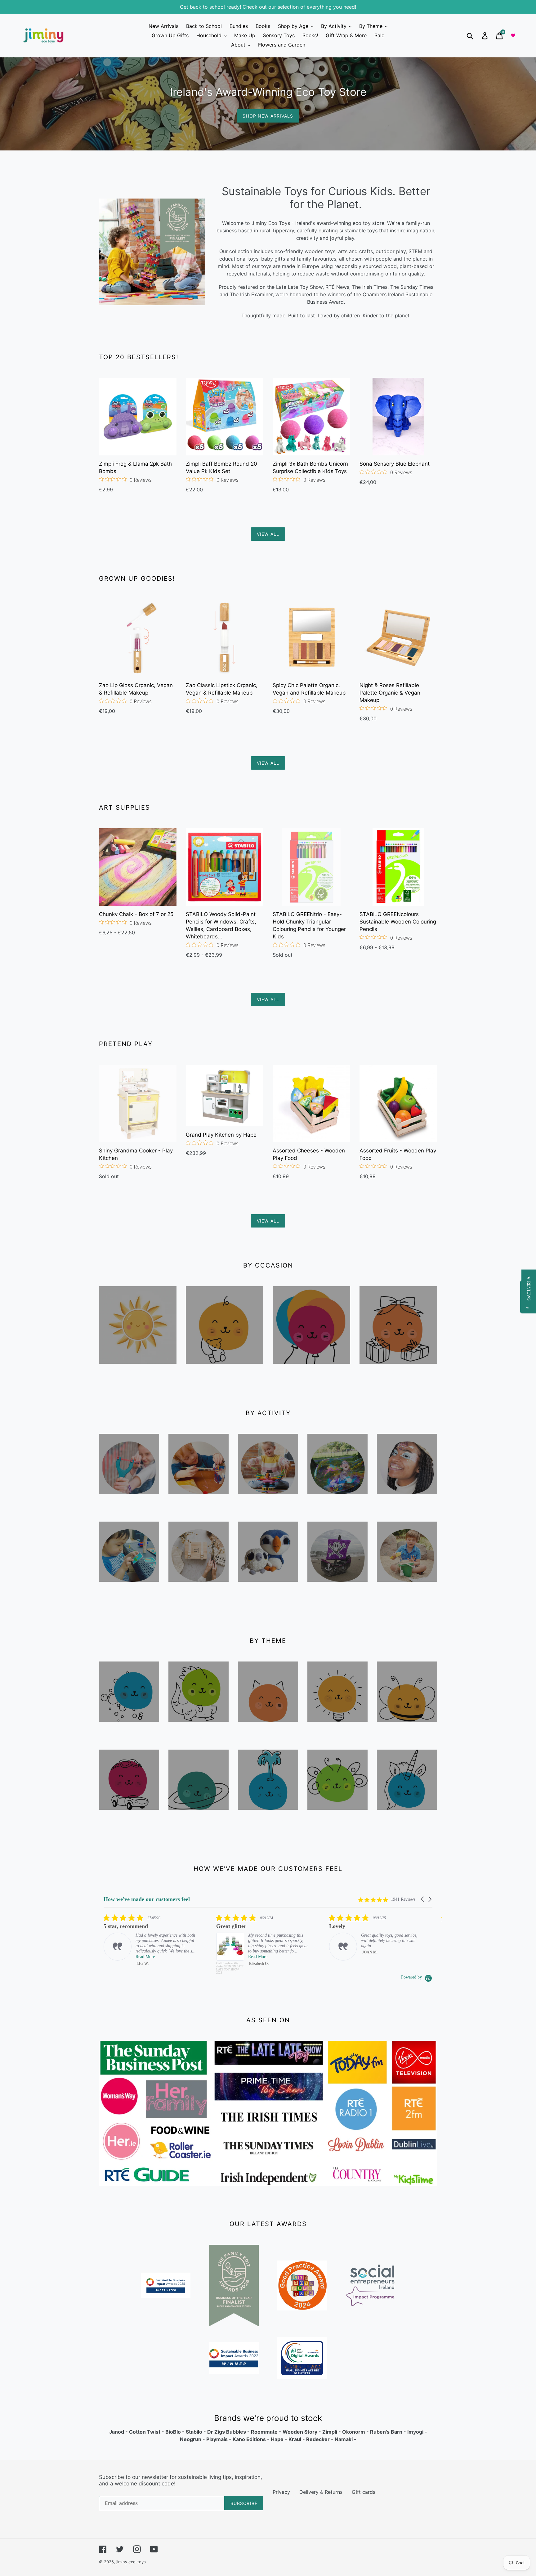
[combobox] (477, 35)
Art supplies (199, 1502)
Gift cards (364, 2492)
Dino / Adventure (199, 1734)
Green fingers (338, 1822)
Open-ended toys (338, 1734)
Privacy (281, 2492)
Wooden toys (129, 1502)
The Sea (268, 1818)
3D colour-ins (337, 1594)
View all (268, 534)
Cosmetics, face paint (407, 1507)
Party (311, 1372)
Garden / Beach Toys (407, 1594)
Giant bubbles (337, 1507)
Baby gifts (225, 1372)
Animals (268, 1730)
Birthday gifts (398, 1372)
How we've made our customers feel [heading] (147, 1899)
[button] (423, 1899)
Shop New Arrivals (268, 116)
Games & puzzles (129, 1594)
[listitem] (150, 1944)
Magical (407, 1818)
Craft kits (199, 1590)
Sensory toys (129, 1730)
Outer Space (199, 1818)
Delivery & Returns (321, 2492)
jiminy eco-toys (131, 2562)
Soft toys (268, 1590)
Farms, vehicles (129, 1822)
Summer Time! (138, 1372)
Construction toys (268, 1507)
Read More (145, 1957)
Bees (407, 1730)
